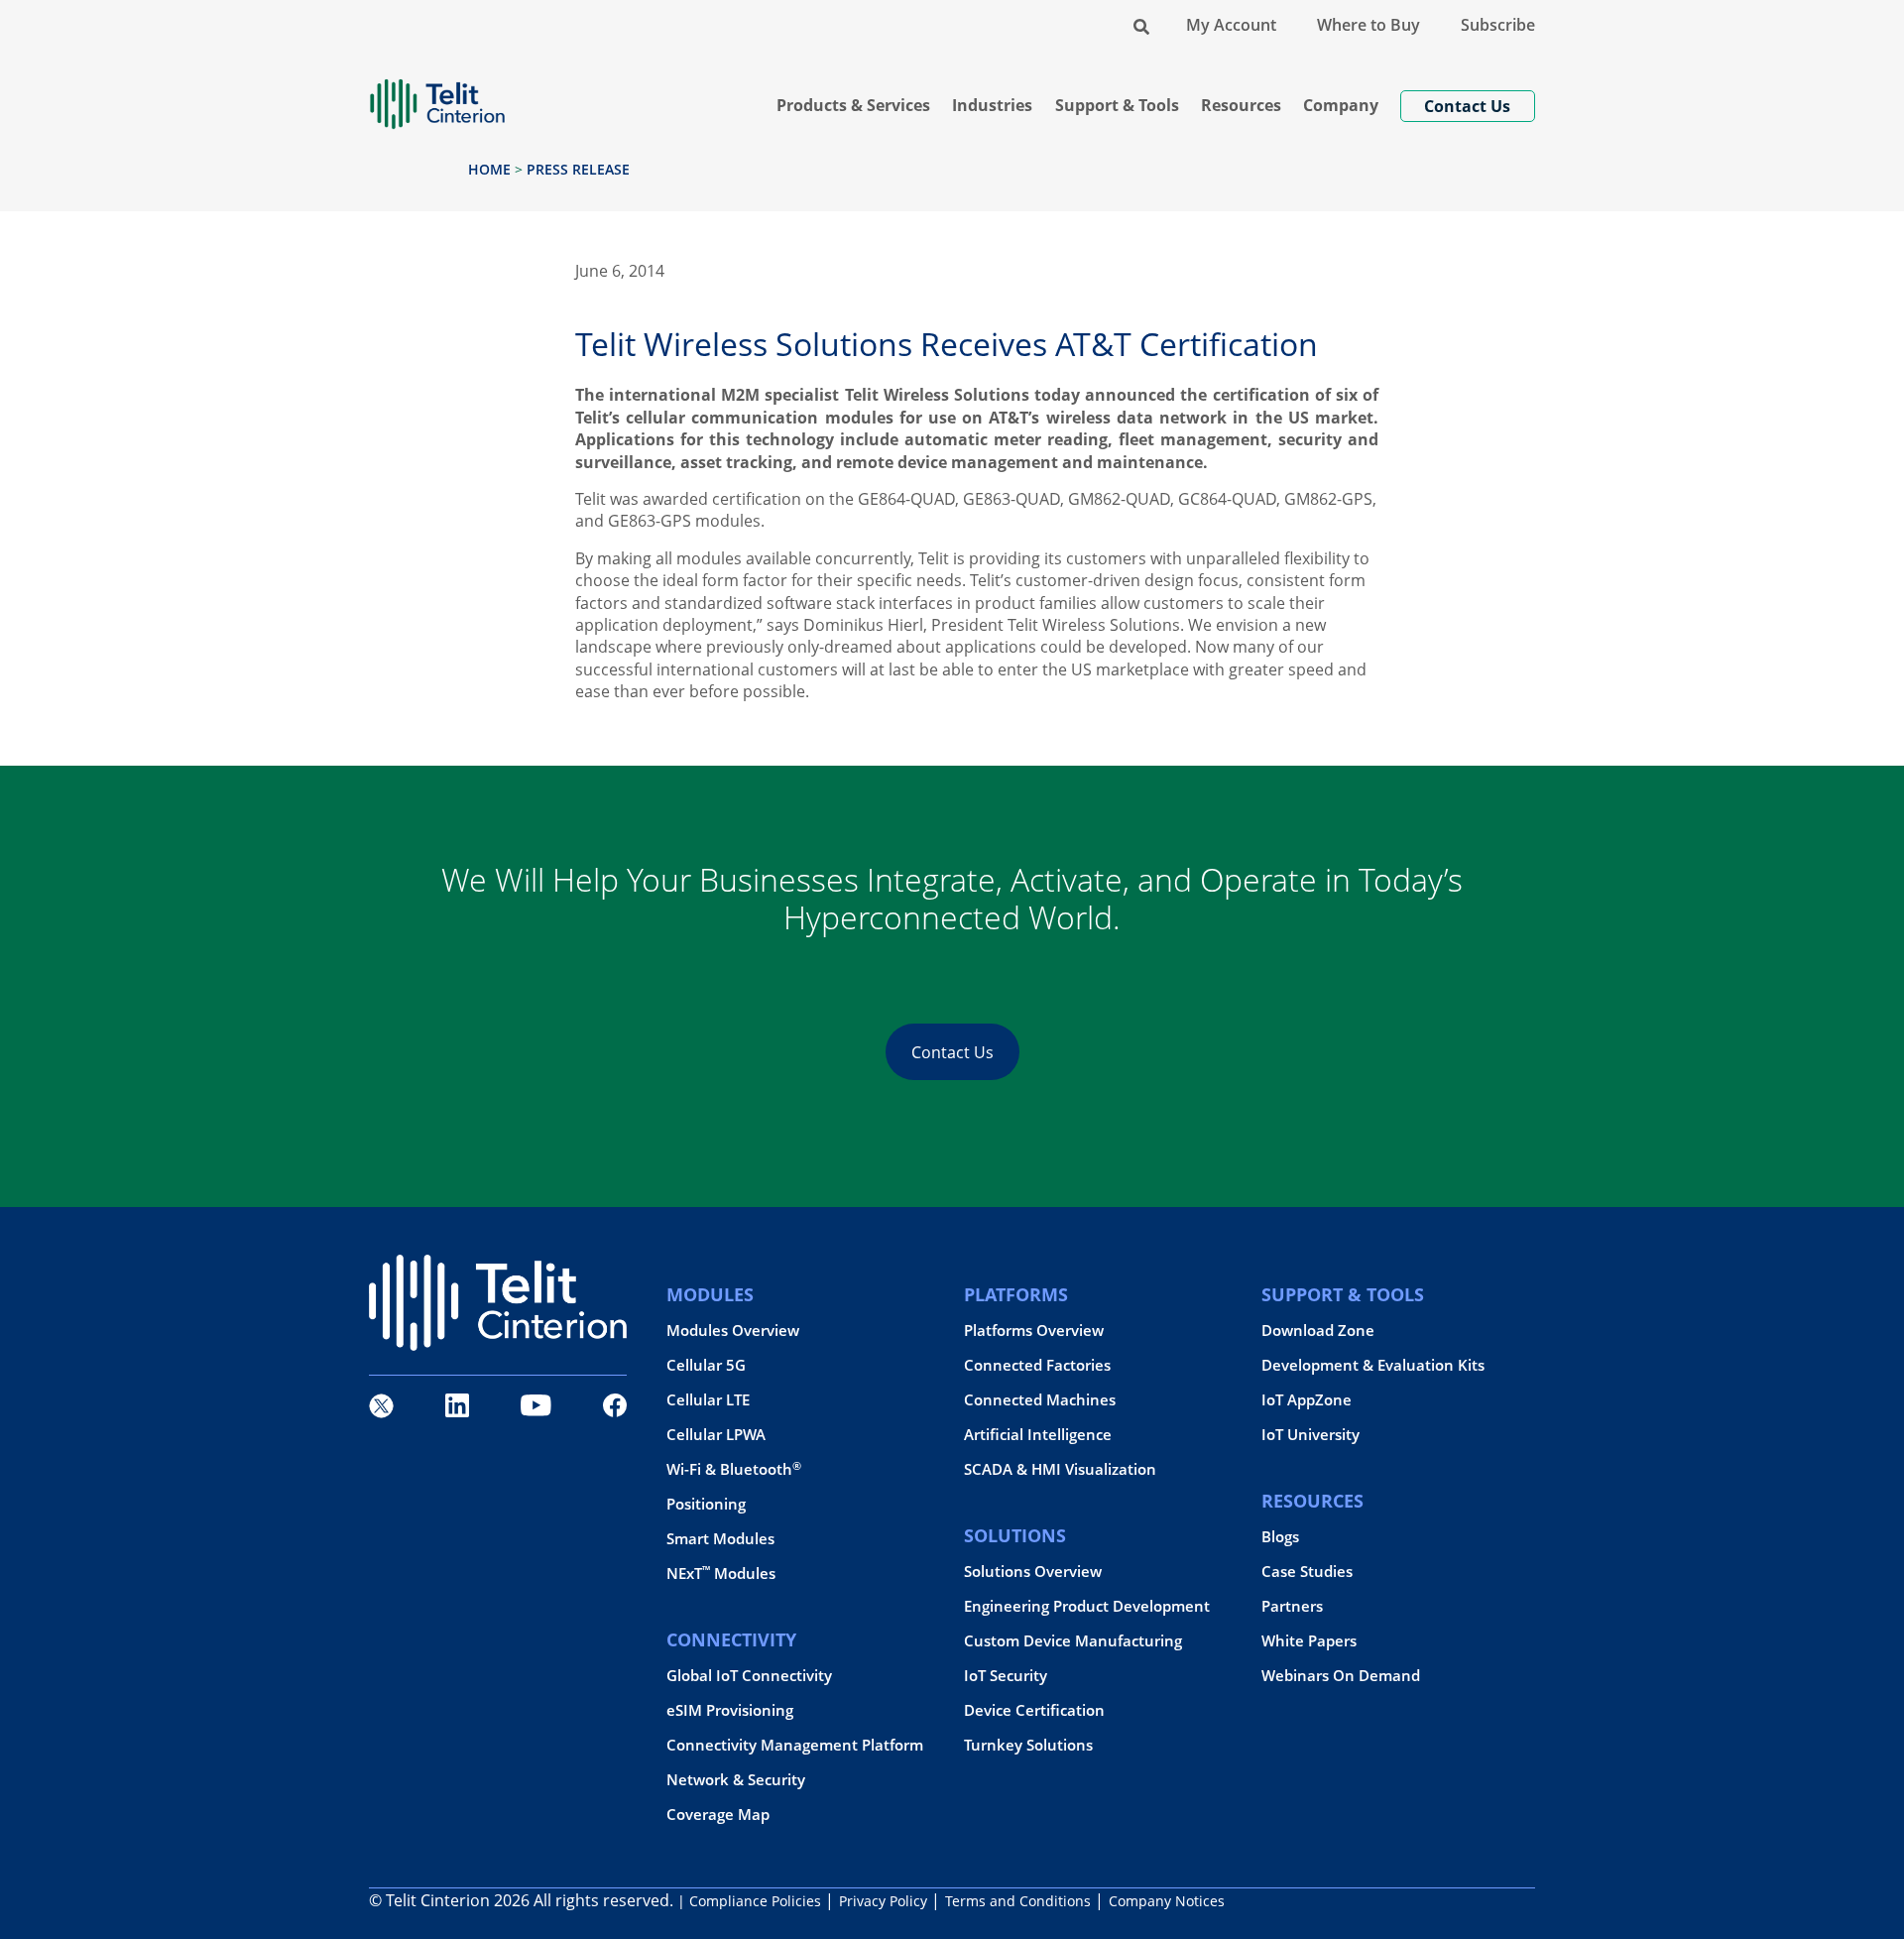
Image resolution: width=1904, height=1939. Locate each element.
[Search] (1141, 25)
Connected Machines (1040, 1400)
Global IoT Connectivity (749, 1676)
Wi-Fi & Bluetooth (734, 1469)
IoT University (1310, 1435)
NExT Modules (721, 1574)
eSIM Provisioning (730, 1710)
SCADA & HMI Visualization (1060, 1469)
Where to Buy (1368, 25)
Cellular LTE (708, 1400)
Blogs (1280, 1537)
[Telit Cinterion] (437, 96)
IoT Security (1006, 1676)
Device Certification (1034, 1710)
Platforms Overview (1034, 1331)
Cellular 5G (706, 1365)
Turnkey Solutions (1028, 1745)
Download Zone (1318, 1331)
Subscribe (1498, 25)
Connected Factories (1037, 1365)
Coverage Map (718, 1815)
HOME (489, 169)
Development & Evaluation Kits (1373, 1365)
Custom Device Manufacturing (1073, 1641)
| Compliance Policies (749, 1901)
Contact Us (952, 1052)
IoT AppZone (1307, 1400)
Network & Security (736, 1780)
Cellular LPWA (716, 1435)
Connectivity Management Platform (795, 1745)
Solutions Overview (1033, 1572)
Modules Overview (733, 1331)
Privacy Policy (883, 1901)
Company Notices (1167, 1901)
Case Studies (1307, 1572)
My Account (1231, 25)
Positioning (706, 1504)
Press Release (578, 169)
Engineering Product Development (1087, 1606)
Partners (1292, 1606)
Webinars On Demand (1341, 1676)
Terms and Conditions (1018, 1901)
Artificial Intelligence (1038, 1435)
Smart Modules (720, 1539)
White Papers (1309, 1641)
